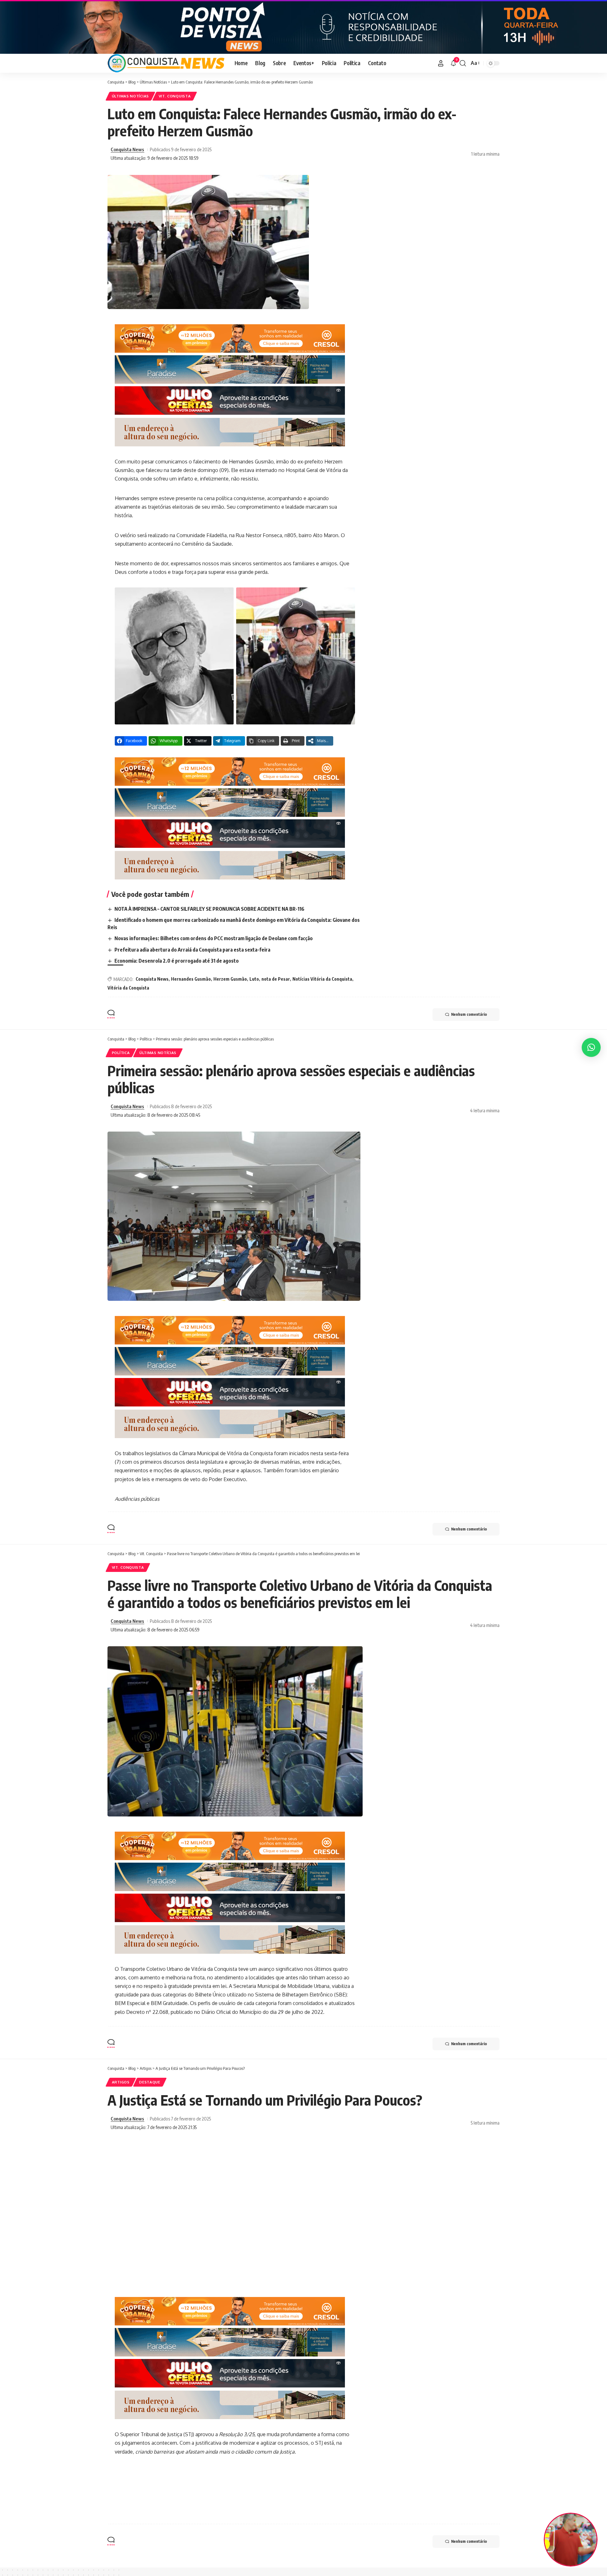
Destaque (150, 2082)
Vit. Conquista (175, 96)
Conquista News (127, 149)
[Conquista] (166, 63)
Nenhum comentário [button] (469, 1014)
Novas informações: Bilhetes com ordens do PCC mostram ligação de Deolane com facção (214, 938)
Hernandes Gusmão (191, 979)
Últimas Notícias (130, 96)
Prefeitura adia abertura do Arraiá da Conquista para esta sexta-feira (192, 950)
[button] (441, 63)
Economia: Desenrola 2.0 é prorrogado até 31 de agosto (177, 961)
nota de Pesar (276, 979)
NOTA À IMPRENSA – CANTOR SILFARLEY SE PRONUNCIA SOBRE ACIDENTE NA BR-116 (209, 909)
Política (121, 1053)
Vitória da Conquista (128, 988)
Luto (254, 979)
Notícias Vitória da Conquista (322, 979)
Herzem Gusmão (230, 979)
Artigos (121, 2082)
